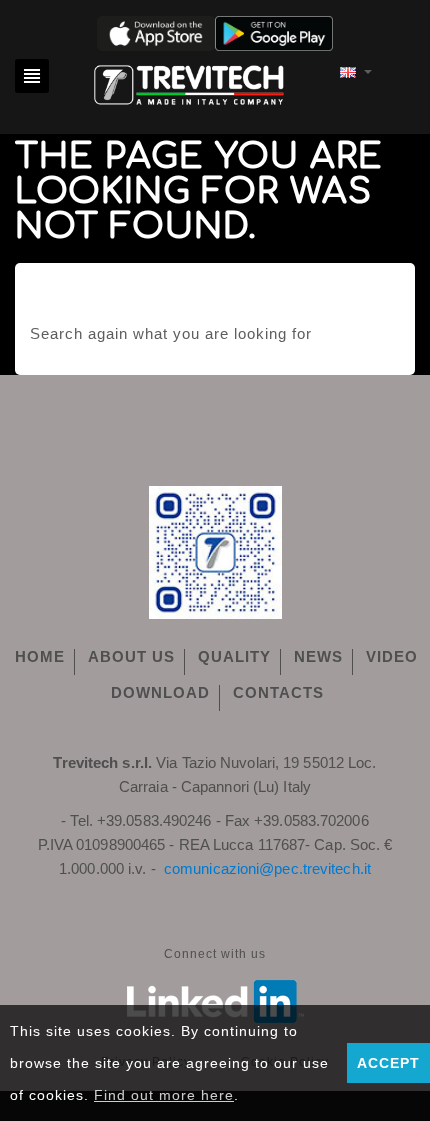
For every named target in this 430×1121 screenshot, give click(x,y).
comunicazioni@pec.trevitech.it (267, 868)
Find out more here (164, 1095)
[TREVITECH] (189, 81)
